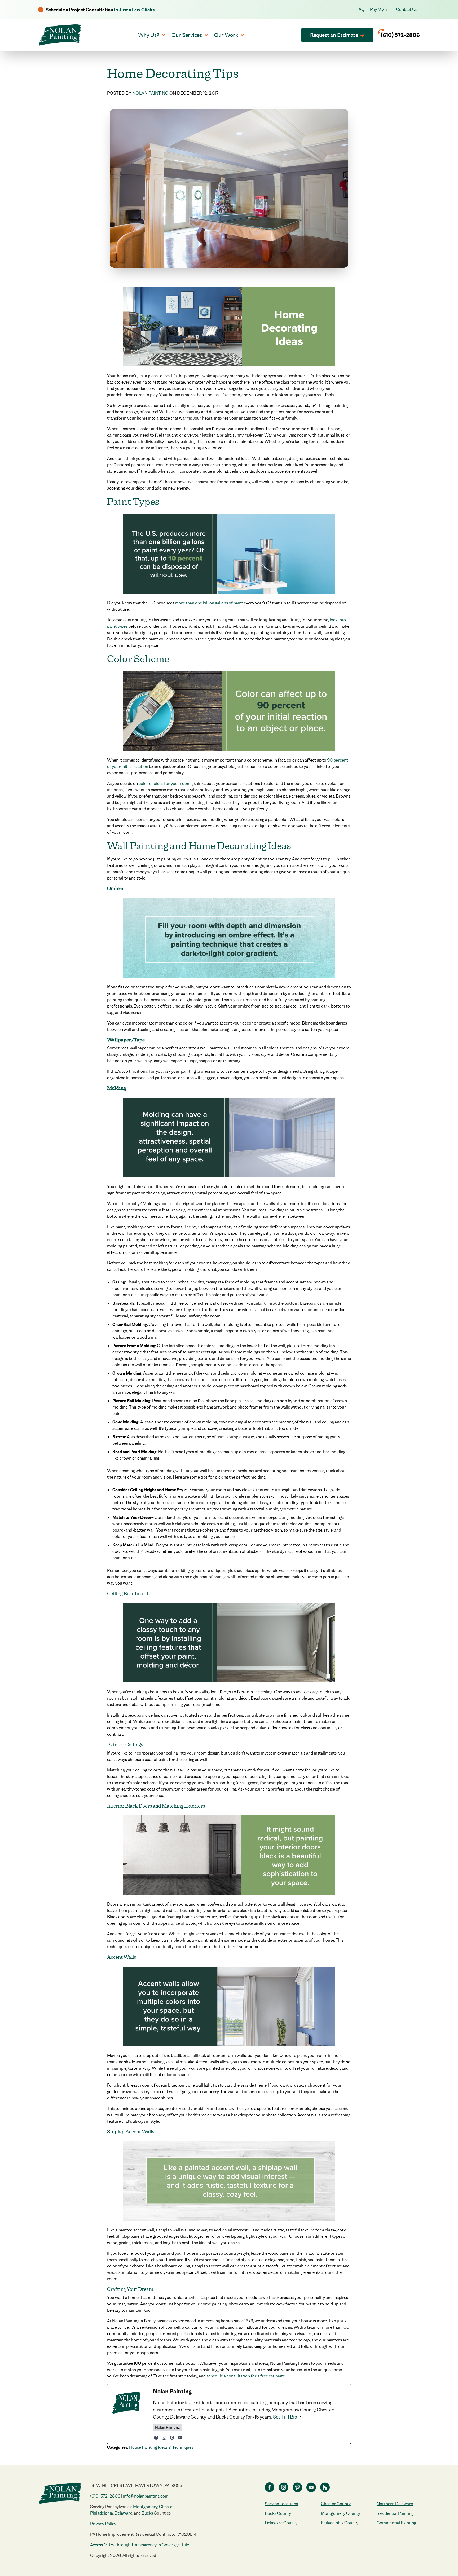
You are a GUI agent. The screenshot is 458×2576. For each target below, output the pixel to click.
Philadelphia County (340, 2523)
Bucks (147, 2513)
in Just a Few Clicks (134, 10)
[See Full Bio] (300, 2417)
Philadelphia (102, 2513)
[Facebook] (156, 2438)
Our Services (187, 35)
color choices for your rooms (166, 783)
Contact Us (407, 9)
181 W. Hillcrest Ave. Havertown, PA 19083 (136, 2485)
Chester (166, 2507)
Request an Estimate (334, 35)
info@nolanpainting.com (146, 2496)
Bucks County (278, 2513)
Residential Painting (395, 2513)
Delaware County (281, 2523)
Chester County (336, 2504)
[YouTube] (180, 2438)
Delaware (123, 2513)
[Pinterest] (172, 2438)
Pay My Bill (380, 9)
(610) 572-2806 (105, 2496)
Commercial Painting (396, 2523)
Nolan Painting (150, 93)
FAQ (361, 9)
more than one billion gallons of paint (209, 603)
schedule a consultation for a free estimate (246, 2376)
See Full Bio (285, 2417)
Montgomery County (340, 2513)
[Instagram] (164, 2438)
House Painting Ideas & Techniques (161, 2447)
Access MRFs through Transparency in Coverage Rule (140, 2545)
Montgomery (145, 2507)
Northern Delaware (395, 2504)
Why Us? (149, 35)
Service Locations (281, 2504)
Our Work (226, 35)
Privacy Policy (103, 2524)
